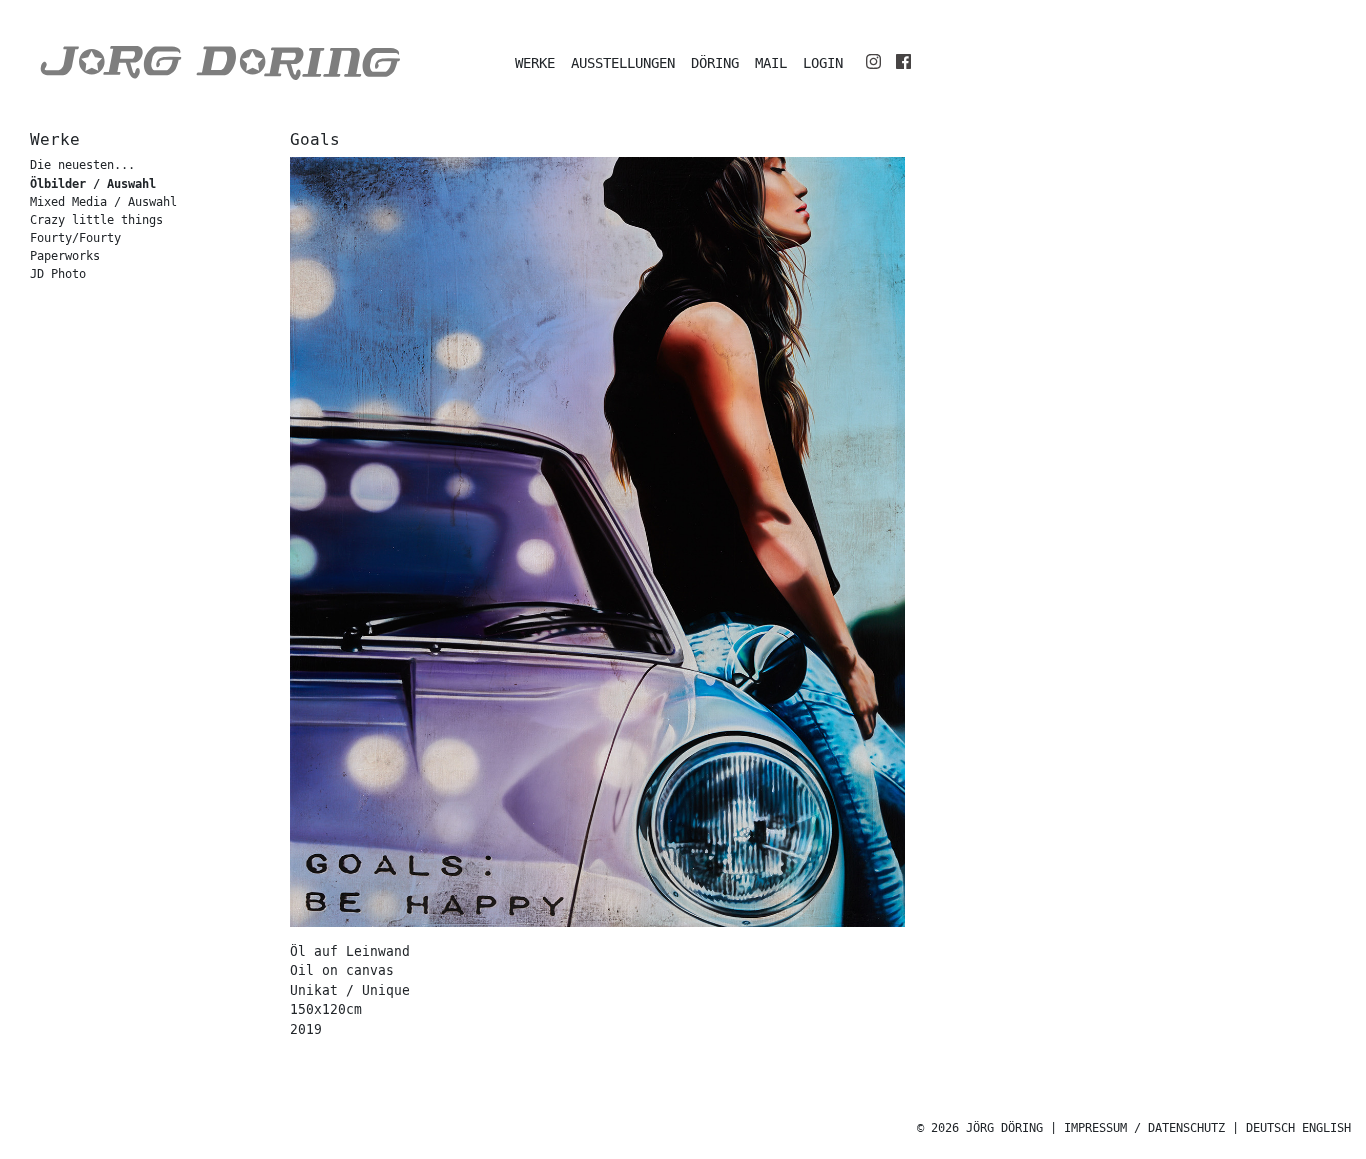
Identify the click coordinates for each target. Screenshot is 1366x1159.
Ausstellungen (623, 63)
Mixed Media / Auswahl (103, 202)
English (1326, 1128)
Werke (535, 63)
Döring (715, 63)
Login (823, 63)
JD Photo (58, 274)
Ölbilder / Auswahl (93, 184)
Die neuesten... (82, 165)
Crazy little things (96, 220)
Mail (771, 63)
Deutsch (1270, 1128)
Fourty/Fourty (75, 238)
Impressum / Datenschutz (1144, 1128)
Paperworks (65, 256)
